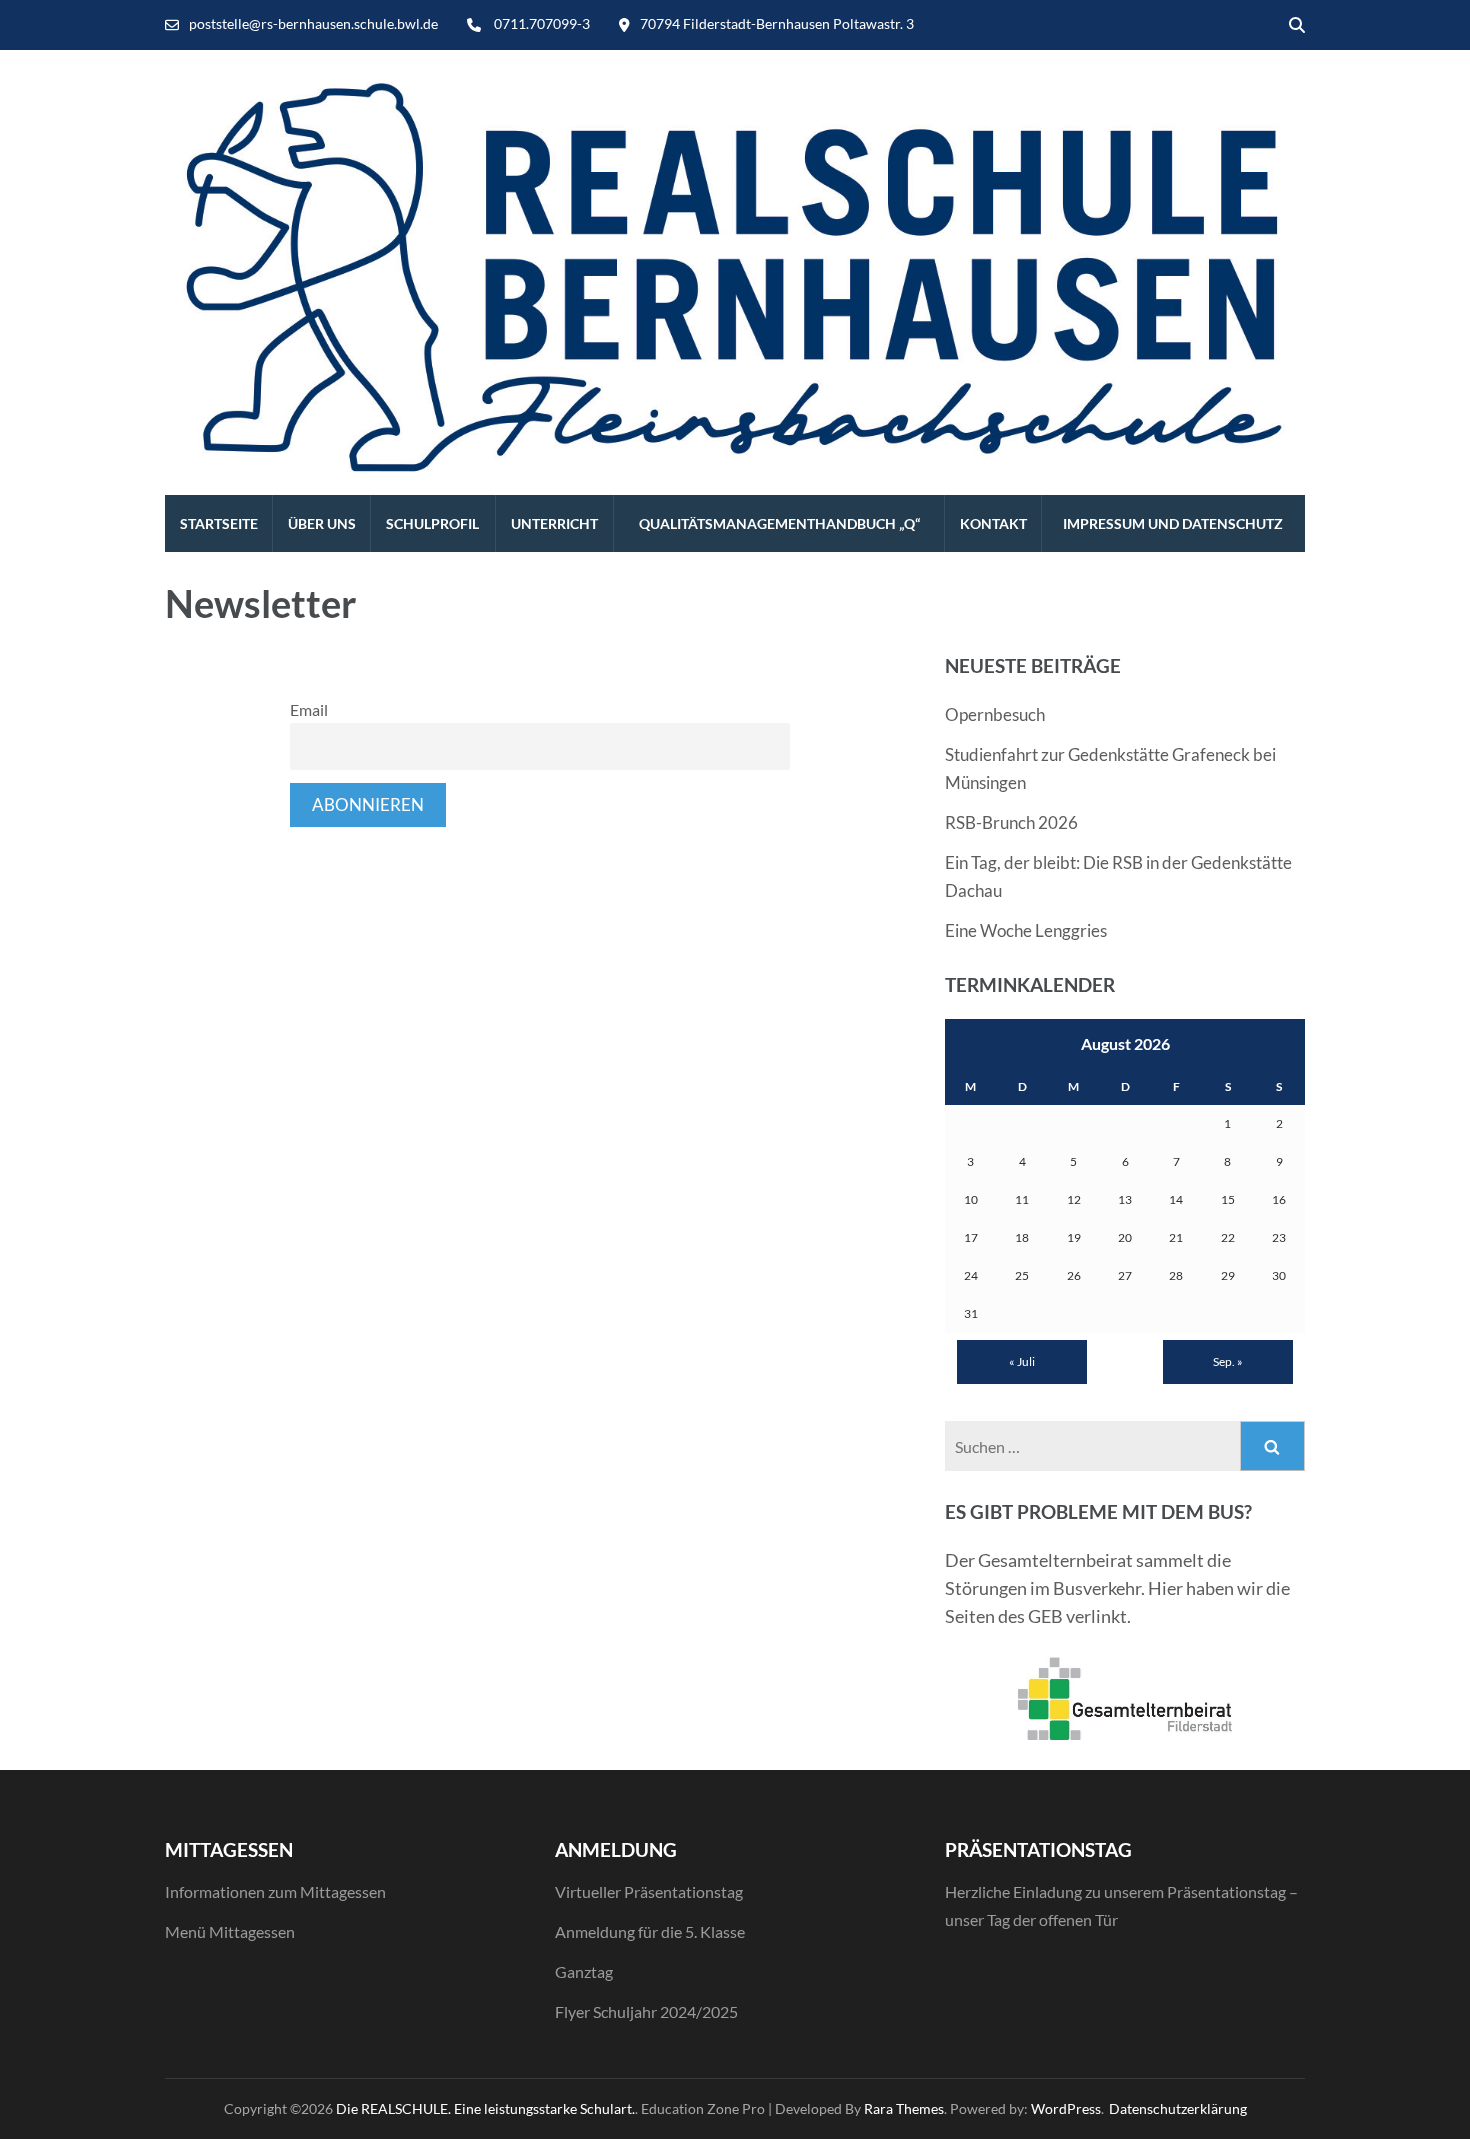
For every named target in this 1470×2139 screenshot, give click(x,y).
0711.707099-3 (542, 23)
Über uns (322, 523)
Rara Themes (904, 2108)
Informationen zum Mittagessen (275, 1891)
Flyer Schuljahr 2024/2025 (646, 2011)
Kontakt (993, 523)
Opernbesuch (995, 714)
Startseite (219, 523)
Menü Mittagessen (230, 1931)
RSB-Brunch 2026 (1011, 822)
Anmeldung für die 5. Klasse (650, 1931)
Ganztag (584, 1971)
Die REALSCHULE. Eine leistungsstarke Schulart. (485, 2108)
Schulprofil (432, 523)
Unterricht (554, 523)
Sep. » (1228, 1361)
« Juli (1022, 1361)
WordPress (1066, 2108)
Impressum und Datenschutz (1173, 523)
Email (309, 709)
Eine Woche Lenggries (1026, 930)
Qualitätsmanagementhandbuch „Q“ (779, 523)
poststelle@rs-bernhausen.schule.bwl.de (313, 23)
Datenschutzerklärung (1178, 2108)
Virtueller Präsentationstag (649, 1891)
